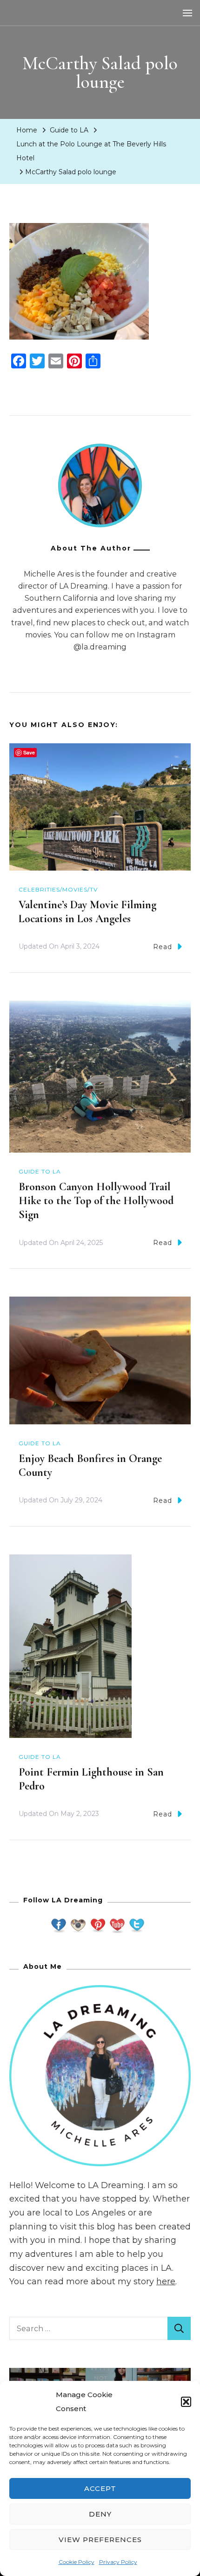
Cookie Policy (77, 2562)
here (166, 2281)
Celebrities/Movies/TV (58, 889)
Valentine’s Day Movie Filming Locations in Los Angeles (87, 912)
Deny (100, 2514)
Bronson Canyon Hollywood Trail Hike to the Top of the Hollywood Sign (96, 1201)
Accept (100, 2488)
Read (163, 947)
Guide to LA (69, 130)
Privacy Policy (118, 2562)
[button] (186, 2402)
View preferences (100, 2540)
